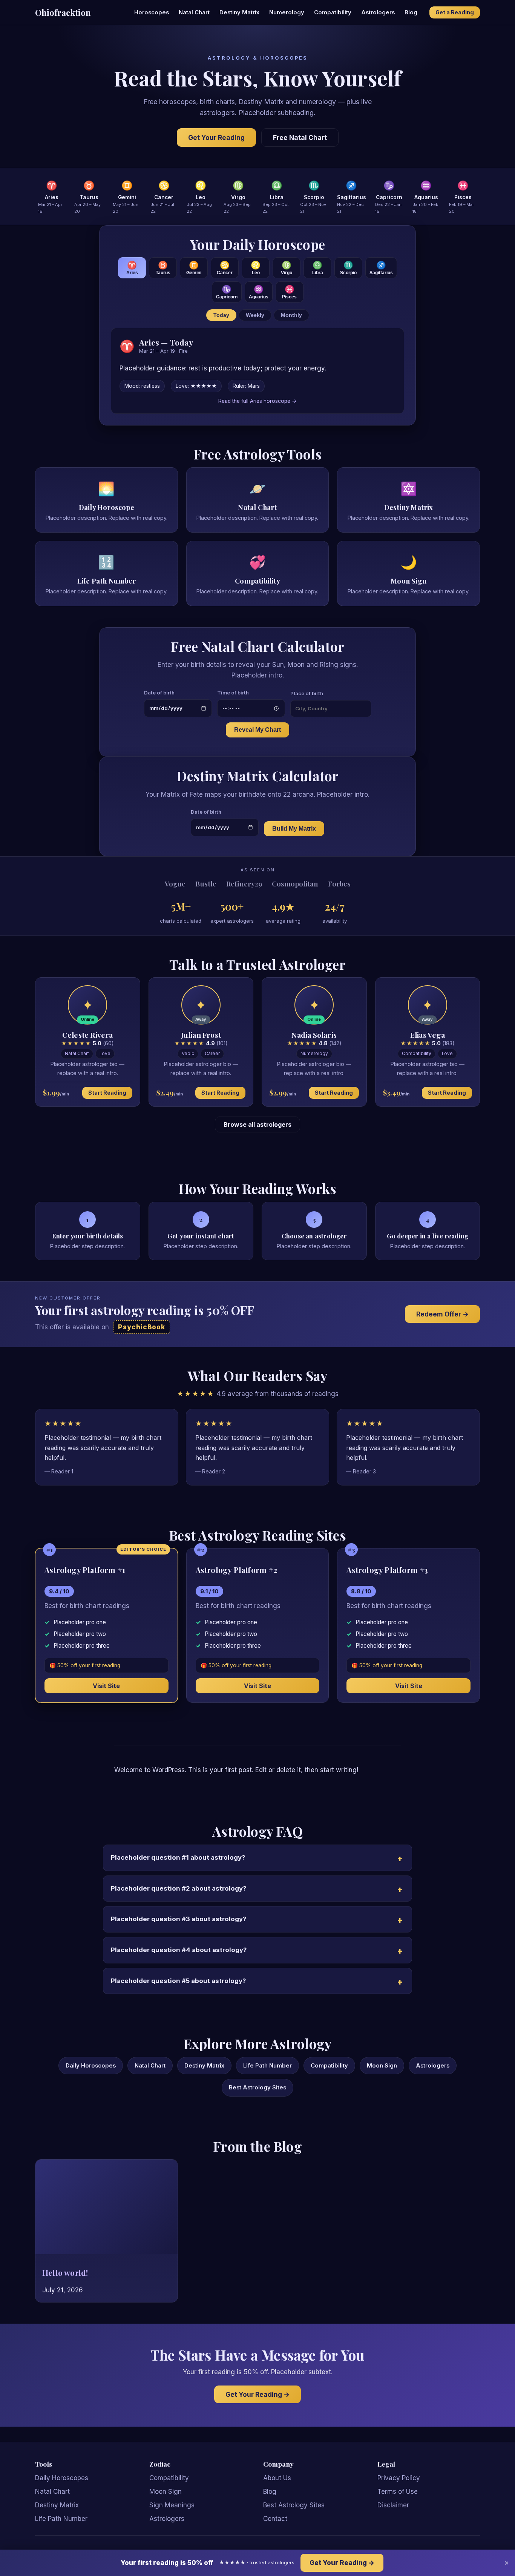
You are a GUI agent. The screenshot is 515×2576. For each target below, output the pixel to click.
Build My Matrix (294, 829)
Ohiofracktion (63, 12)
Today (221, 315)
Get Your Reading (216, 137)
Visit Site (106, 1686)
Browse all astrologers (257, 1124)
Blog (411, 12)
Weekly (255, 315)
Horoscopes (152, 12)
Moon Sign (382, 2066)
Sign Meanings (172, 2505)
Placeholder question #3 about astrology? (179, 1919)
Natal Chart (194, 12)
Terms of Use (398, 2492)
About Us (277, 2478)
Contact (275, 2519)
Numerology (287, 12)
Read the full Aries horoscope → (257, 401)
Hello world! (65, 2273)
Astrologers (378, 12)
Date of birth (159, 693)
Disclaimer (393, 2505)
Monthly (291, 315)
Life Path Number (267, 2066)
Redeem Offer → (442, 1314)
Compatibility (333, 12)
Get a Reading (455, 12)
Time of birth (233, 693)
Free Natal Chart (300, 137)
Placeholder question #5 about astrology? (178, 1981)
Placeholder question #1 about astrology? (178, 1857)
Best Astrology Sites (257, 2088)
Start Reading (107, 1093)
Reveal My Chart (257, 730)
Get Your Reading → (257, 2394)
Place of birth (307, 693)
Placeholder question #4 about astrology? (179, 1950)
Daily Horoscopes (91, 2066)
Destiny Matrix (239, 12)
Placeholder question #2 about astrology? (179, 1888)
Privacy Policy (399, 2478)
